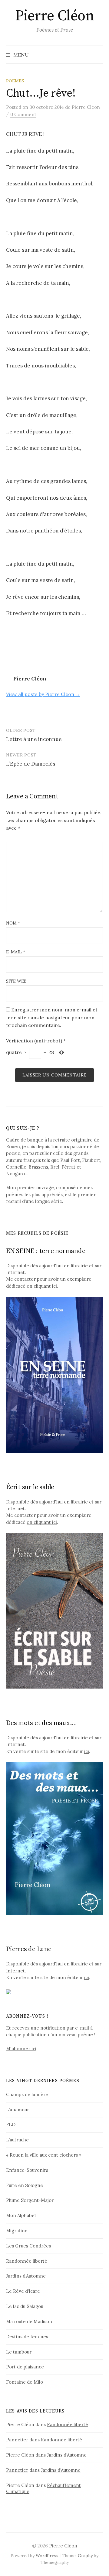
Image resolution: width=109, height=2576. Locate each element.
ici (87, 1751)
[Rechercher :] (98, 55)
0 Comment (23, 114)
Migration (17, 2231)
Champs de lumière (27, 2094)
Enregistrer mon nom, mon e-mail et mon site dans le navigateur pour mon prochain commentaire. (52, 1017)
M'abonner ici (21, 2049)
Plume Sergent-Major (30, 2200)
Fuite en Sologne (25, 2185)
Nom (13, 923)
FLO (11, 2125)
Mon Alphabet (21, 2215)
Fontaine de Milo (25, 2382)
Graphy (85, 2556)
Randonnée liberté (27, 2261)
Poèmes (15, 81)
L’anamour (18, 2110)
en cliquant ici (42, 1286)
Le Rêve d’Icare (23, 2291)
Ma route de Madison (29, 2321)
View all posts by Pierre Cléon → (43, 694)
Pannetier (17, 2440)
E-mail (16, 952)
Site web (16, 981)
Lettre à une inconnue (34, 739)
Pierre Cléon (54, 16)
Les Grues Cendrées (28, 2246)
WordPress (47, 2556)
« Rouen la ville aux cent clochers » (44, 2155)
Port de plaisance (25, 2367)
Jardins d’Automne (26, 2276)
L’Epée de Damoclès (31, 764)
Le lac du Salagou (25, 2306)
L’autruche (17, 2140)
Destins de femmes (27, 2337)
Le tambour (19, 2352)
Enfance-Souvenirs (27, 2170)
